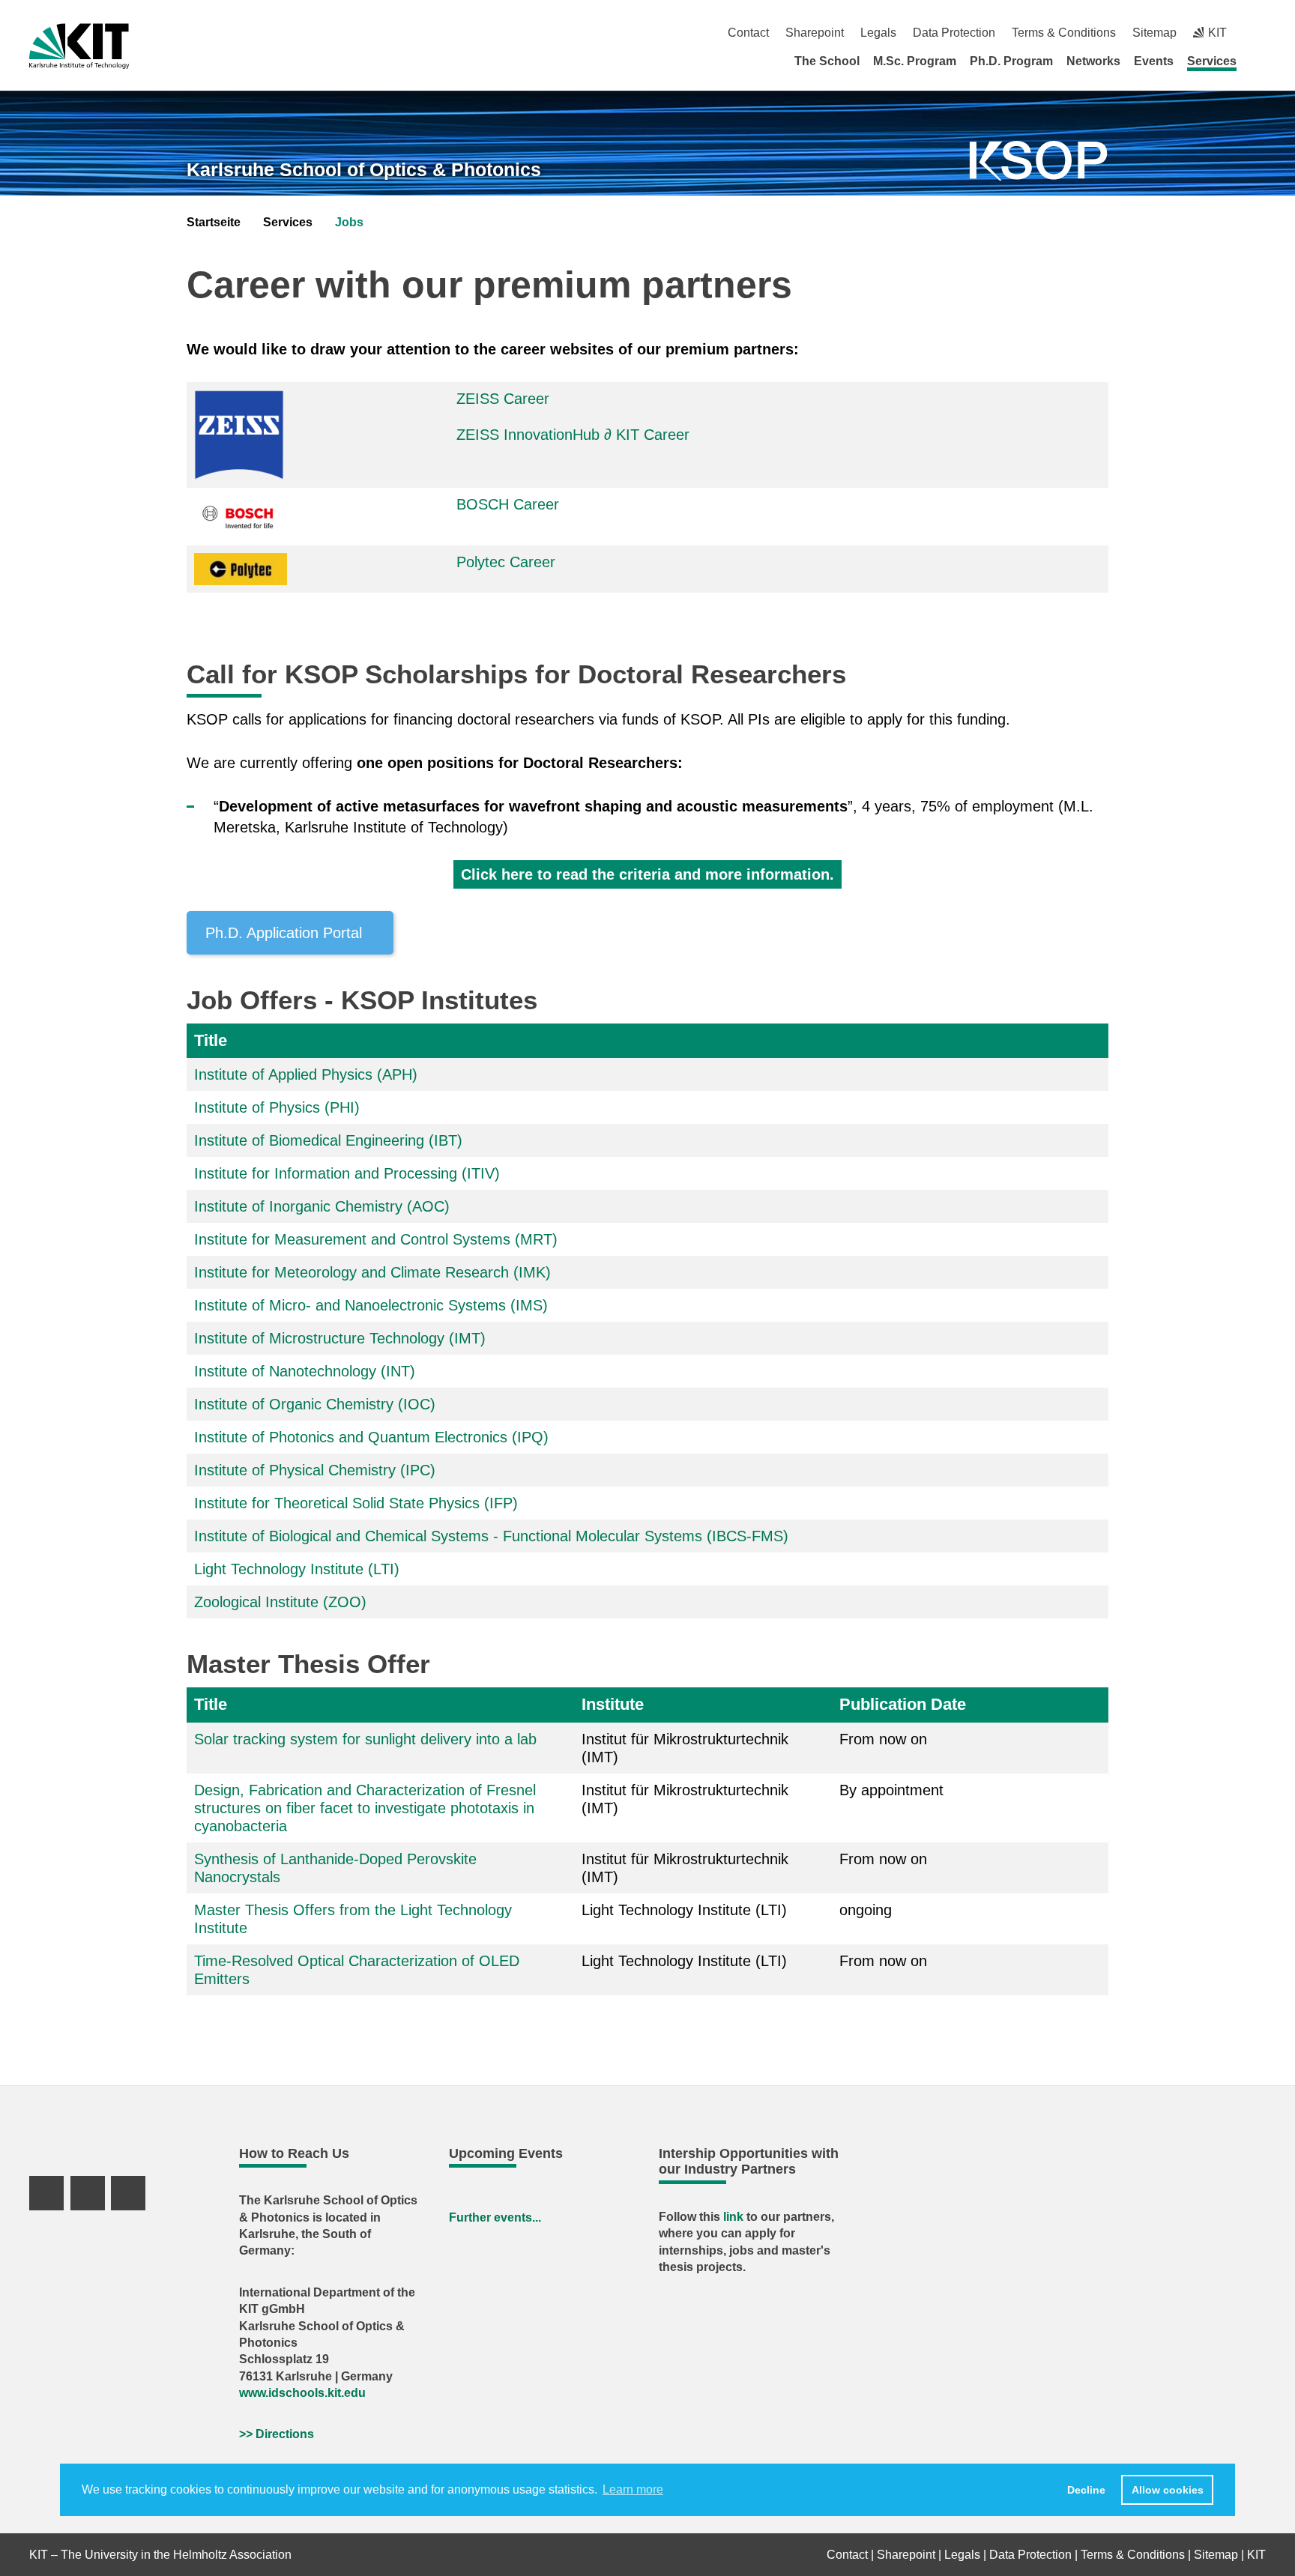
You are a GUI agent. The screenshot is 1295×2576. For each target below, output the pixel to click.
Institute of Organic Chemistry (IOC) (315, 1404)
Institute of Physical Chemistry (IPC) (315, 1470)
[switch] (1260, 33)
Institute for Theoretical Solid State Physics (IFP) (356, 1503)
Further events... (495, 2217)
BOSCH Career (508, 504)
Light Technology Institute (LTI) (297, 1569)
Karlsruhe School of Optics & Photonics (364, 169)
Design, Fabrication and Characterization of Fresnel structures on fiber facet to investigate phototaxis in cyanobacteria (365, 1808)
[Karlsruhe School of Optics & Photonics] (1039, 161)
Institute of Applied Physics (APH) (306, 1074)
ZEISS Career (503, 399)
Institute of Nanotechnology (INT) (305, 1371)
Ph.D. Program (1011, 61)
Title (211, 1040)
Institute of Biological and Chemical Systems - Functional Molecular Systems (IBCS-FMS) (491, 1536)
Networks (1093, 61)
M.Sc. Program (915, 61)
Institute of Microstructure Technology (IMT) (340, 1338)
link (735, 2217)
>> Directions (277, 2434)
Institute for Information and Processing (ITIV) (347, 1173)
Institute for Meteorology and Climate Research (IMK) (372, 1272)
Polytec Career (506, 562)
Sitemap (1154, 33)
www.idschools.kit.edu (302, 2393)
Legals (878, 33)
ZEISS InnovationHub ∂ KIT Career (573, 435)
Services (1212, 61)
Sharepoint (815, 33)
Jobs (349, 222)
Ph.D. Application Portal (284, 933)
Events (1154, 61)
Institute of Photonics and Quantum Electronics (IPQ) (371, 1437)
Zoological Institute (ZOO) (280, 1602)
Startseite (214, 222)
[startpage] (1261, 61)
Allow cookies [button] (1168, 2490)
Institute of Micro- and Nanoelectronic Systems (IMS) (371, 1305)
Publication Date (903, 1704)
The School (827, 61)
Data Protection (954, 33)
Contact (748, 33)
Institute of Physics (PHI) (277, 1107)
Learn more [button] (633, 2489)
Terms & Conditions (1064, 33)
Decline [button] (1086, 2490)
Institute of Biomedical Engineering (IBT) (328, 1140)
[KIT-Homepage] (79, 46)
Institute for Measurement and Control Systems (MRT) (376, 1239)
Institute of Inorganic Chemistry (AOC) (322, 1206)
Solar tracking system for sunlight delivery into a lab (365, 1739)
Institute (613, 1704)
